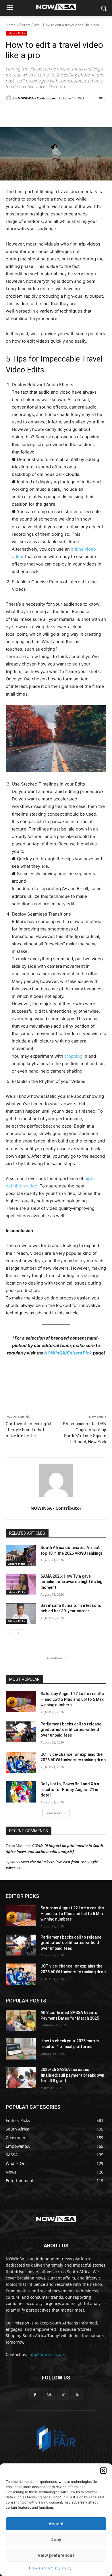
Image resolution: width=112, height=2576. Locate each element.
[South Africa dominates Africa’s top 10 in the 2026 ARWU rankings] (21, 1556)
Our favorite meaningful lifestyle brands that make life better (28, 1430)
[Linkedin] (82, 113)
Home (11, 25)
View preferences (56, 2555)
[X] (43, 113)
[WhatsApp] (69, 113)
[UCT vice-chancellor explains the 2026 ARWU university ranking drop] (21, 1762)
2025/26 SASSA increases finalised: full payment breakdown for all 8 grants (72, 2075)
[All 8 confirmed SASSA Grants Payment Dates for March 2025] (21, 2021)
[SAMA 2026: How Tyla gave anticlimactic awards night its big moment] (21, 1584)
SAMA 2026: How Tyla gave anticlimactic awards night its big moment (71, 1582)
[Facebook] (30, 113)
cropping (73, 1056)
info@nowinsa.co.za (48, 2354)
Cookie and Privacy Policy (50, 2568)
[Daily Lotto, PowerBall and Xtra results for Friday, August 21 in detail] (21, 1792)
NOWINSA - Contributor (37, 98)
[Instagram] (49, 2395)
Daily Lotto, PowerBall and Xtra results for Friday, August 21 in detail (70, 1789)
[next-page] (19, 1633)
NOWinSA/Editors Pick (68, 1353)
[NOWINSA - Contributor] (9, 98)
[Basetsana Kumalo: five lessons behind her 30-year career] (21, 1613)
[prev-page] (9, 1633)
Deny (56, 2539)
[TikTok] (63, 2395)
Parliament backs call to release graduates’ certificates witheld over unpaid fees (71, 1730)
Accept (56, 2524)
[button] (103, 2471)
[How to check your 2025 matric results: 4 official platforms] (21, 2049)
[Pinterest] (56, 113)
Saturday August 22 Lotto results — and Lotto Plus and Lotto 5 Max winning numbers (72, 1699)
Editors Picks (29, 25)
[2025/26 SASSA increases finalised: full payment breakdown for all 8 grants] (21, 2078)
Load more (54, 1813)
